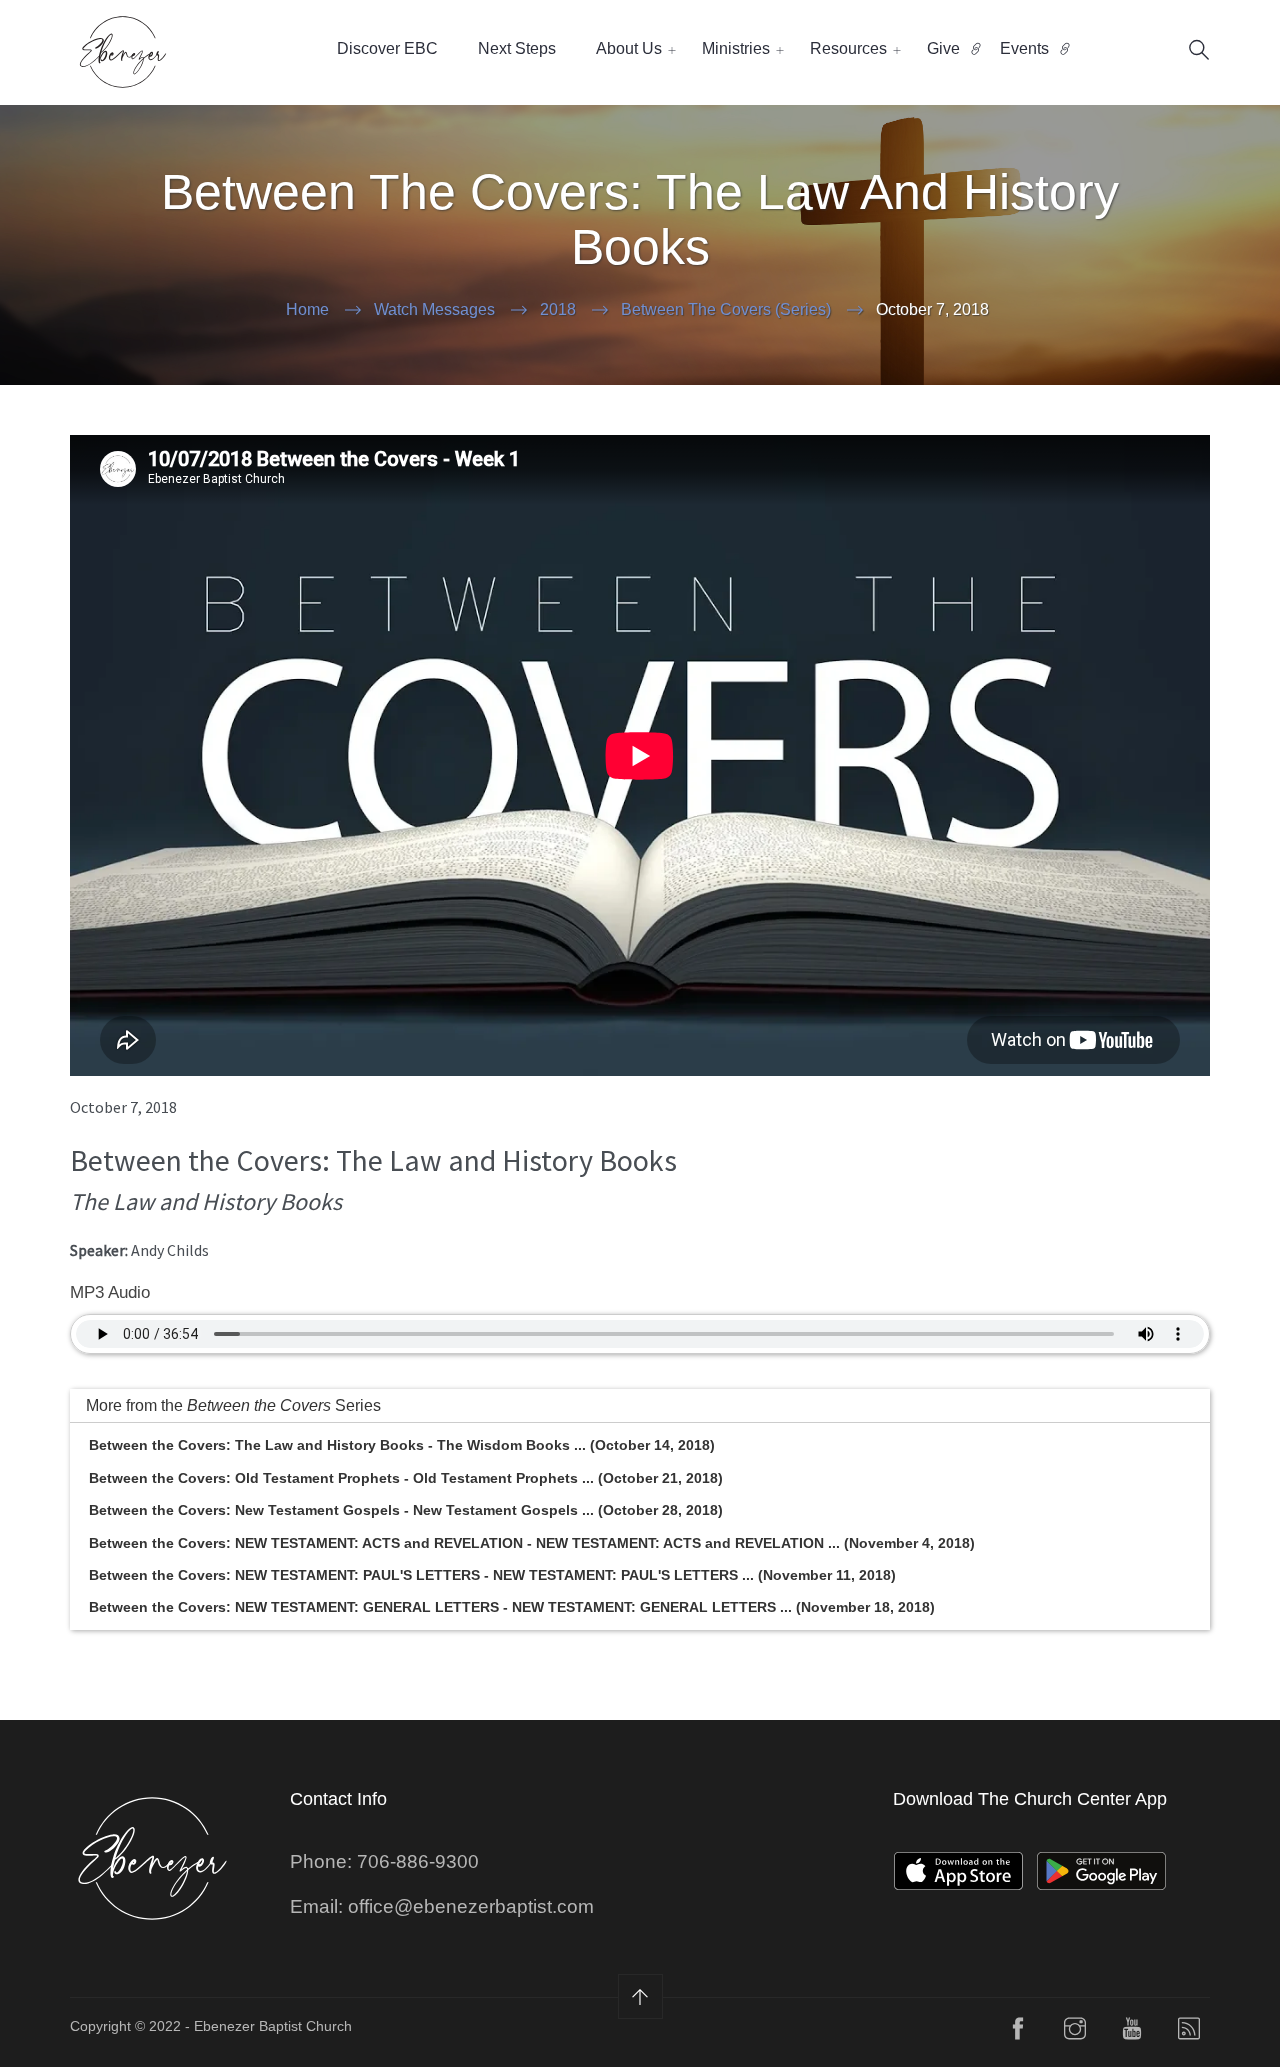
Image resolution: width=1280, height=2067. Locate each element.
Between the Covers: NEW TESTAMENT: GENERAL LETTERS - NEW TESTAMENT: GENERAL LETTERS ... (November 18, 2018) (512, 1607)
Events (1024, 48)
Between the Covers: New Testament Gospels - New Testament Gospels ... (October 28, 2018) (406, 1510)
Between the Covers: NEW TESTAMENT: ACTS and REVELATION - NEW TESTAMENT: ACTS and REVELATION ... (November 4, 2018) (532, 1543)
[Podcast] (1189, 2033)
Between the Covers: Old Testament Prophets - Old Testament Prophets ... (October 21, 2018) (406, 1478)
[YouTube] (1132, 2033)
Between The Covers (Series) (726, 309)
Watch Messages (434, 309)
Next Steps (517, 48)
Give (943, 48)
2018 (558, 309)
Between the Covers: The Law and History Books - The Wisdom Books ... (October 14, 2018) (402, 1445)
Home (307, 309)
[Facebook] (1018, 2033)
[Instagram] (1075, 2033)
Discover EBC (387, 48)
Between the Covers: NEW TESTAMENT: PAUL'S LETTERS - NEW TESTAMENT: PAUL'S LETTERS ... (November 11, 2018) (492, 1575)
